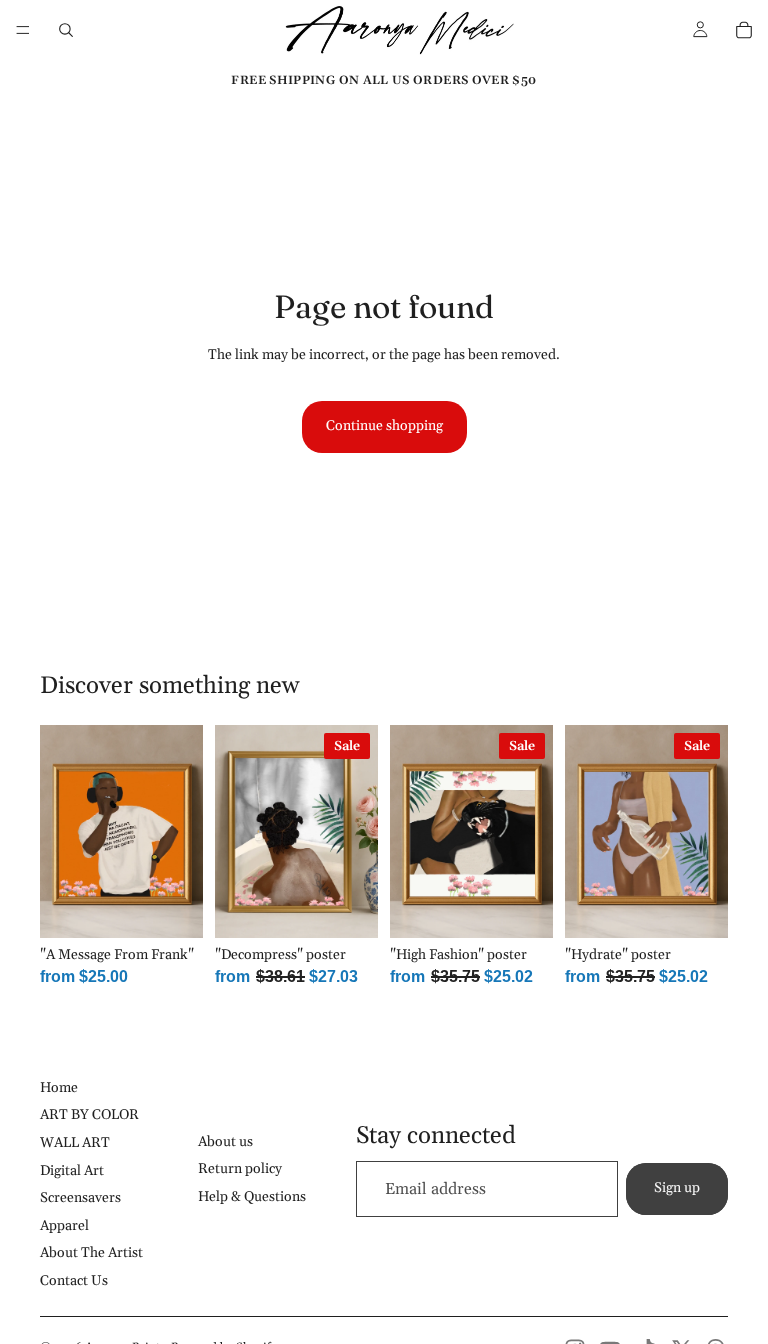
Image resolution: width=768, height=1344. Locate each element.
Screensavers (80, 1198)
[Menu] (23, 30)
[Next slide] (181, 831)
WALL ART (75, 1143)
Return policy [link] (240, 1169)
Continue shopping (384, 426)
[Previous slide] (62, 831)
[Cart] (744, 30)
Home (59, 1088)
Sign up (677, 1188)
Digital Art (72, 1171)
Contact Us (74, 1281)
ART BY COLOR (89, 1115)
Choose (189, 906)
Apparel (64, 1226)
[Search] (66, 30)
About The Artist (91, 1253)
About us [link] (225, 1142)
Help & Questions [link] (252, 1197)
